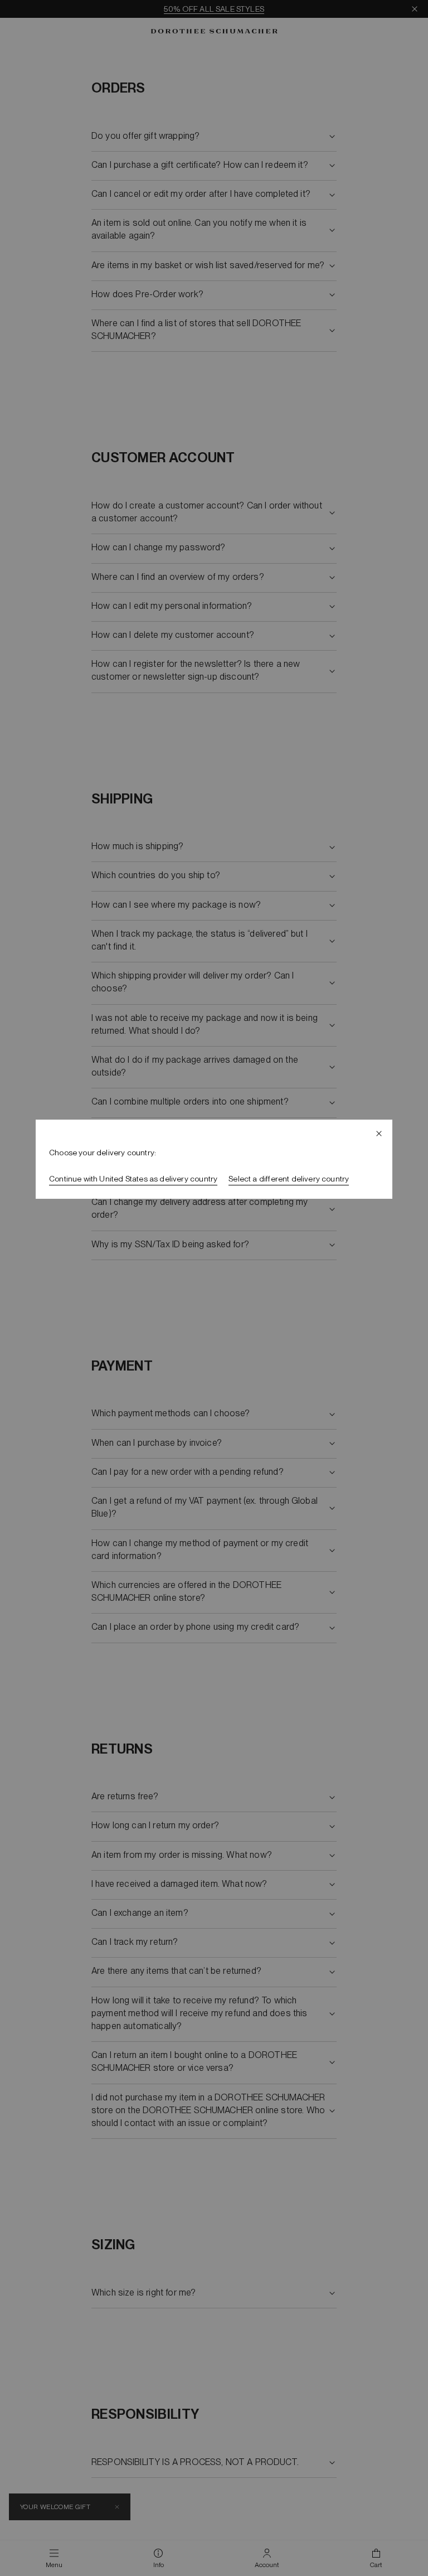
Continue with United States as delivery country (133, 1179)
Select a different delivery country (289, 1179)
